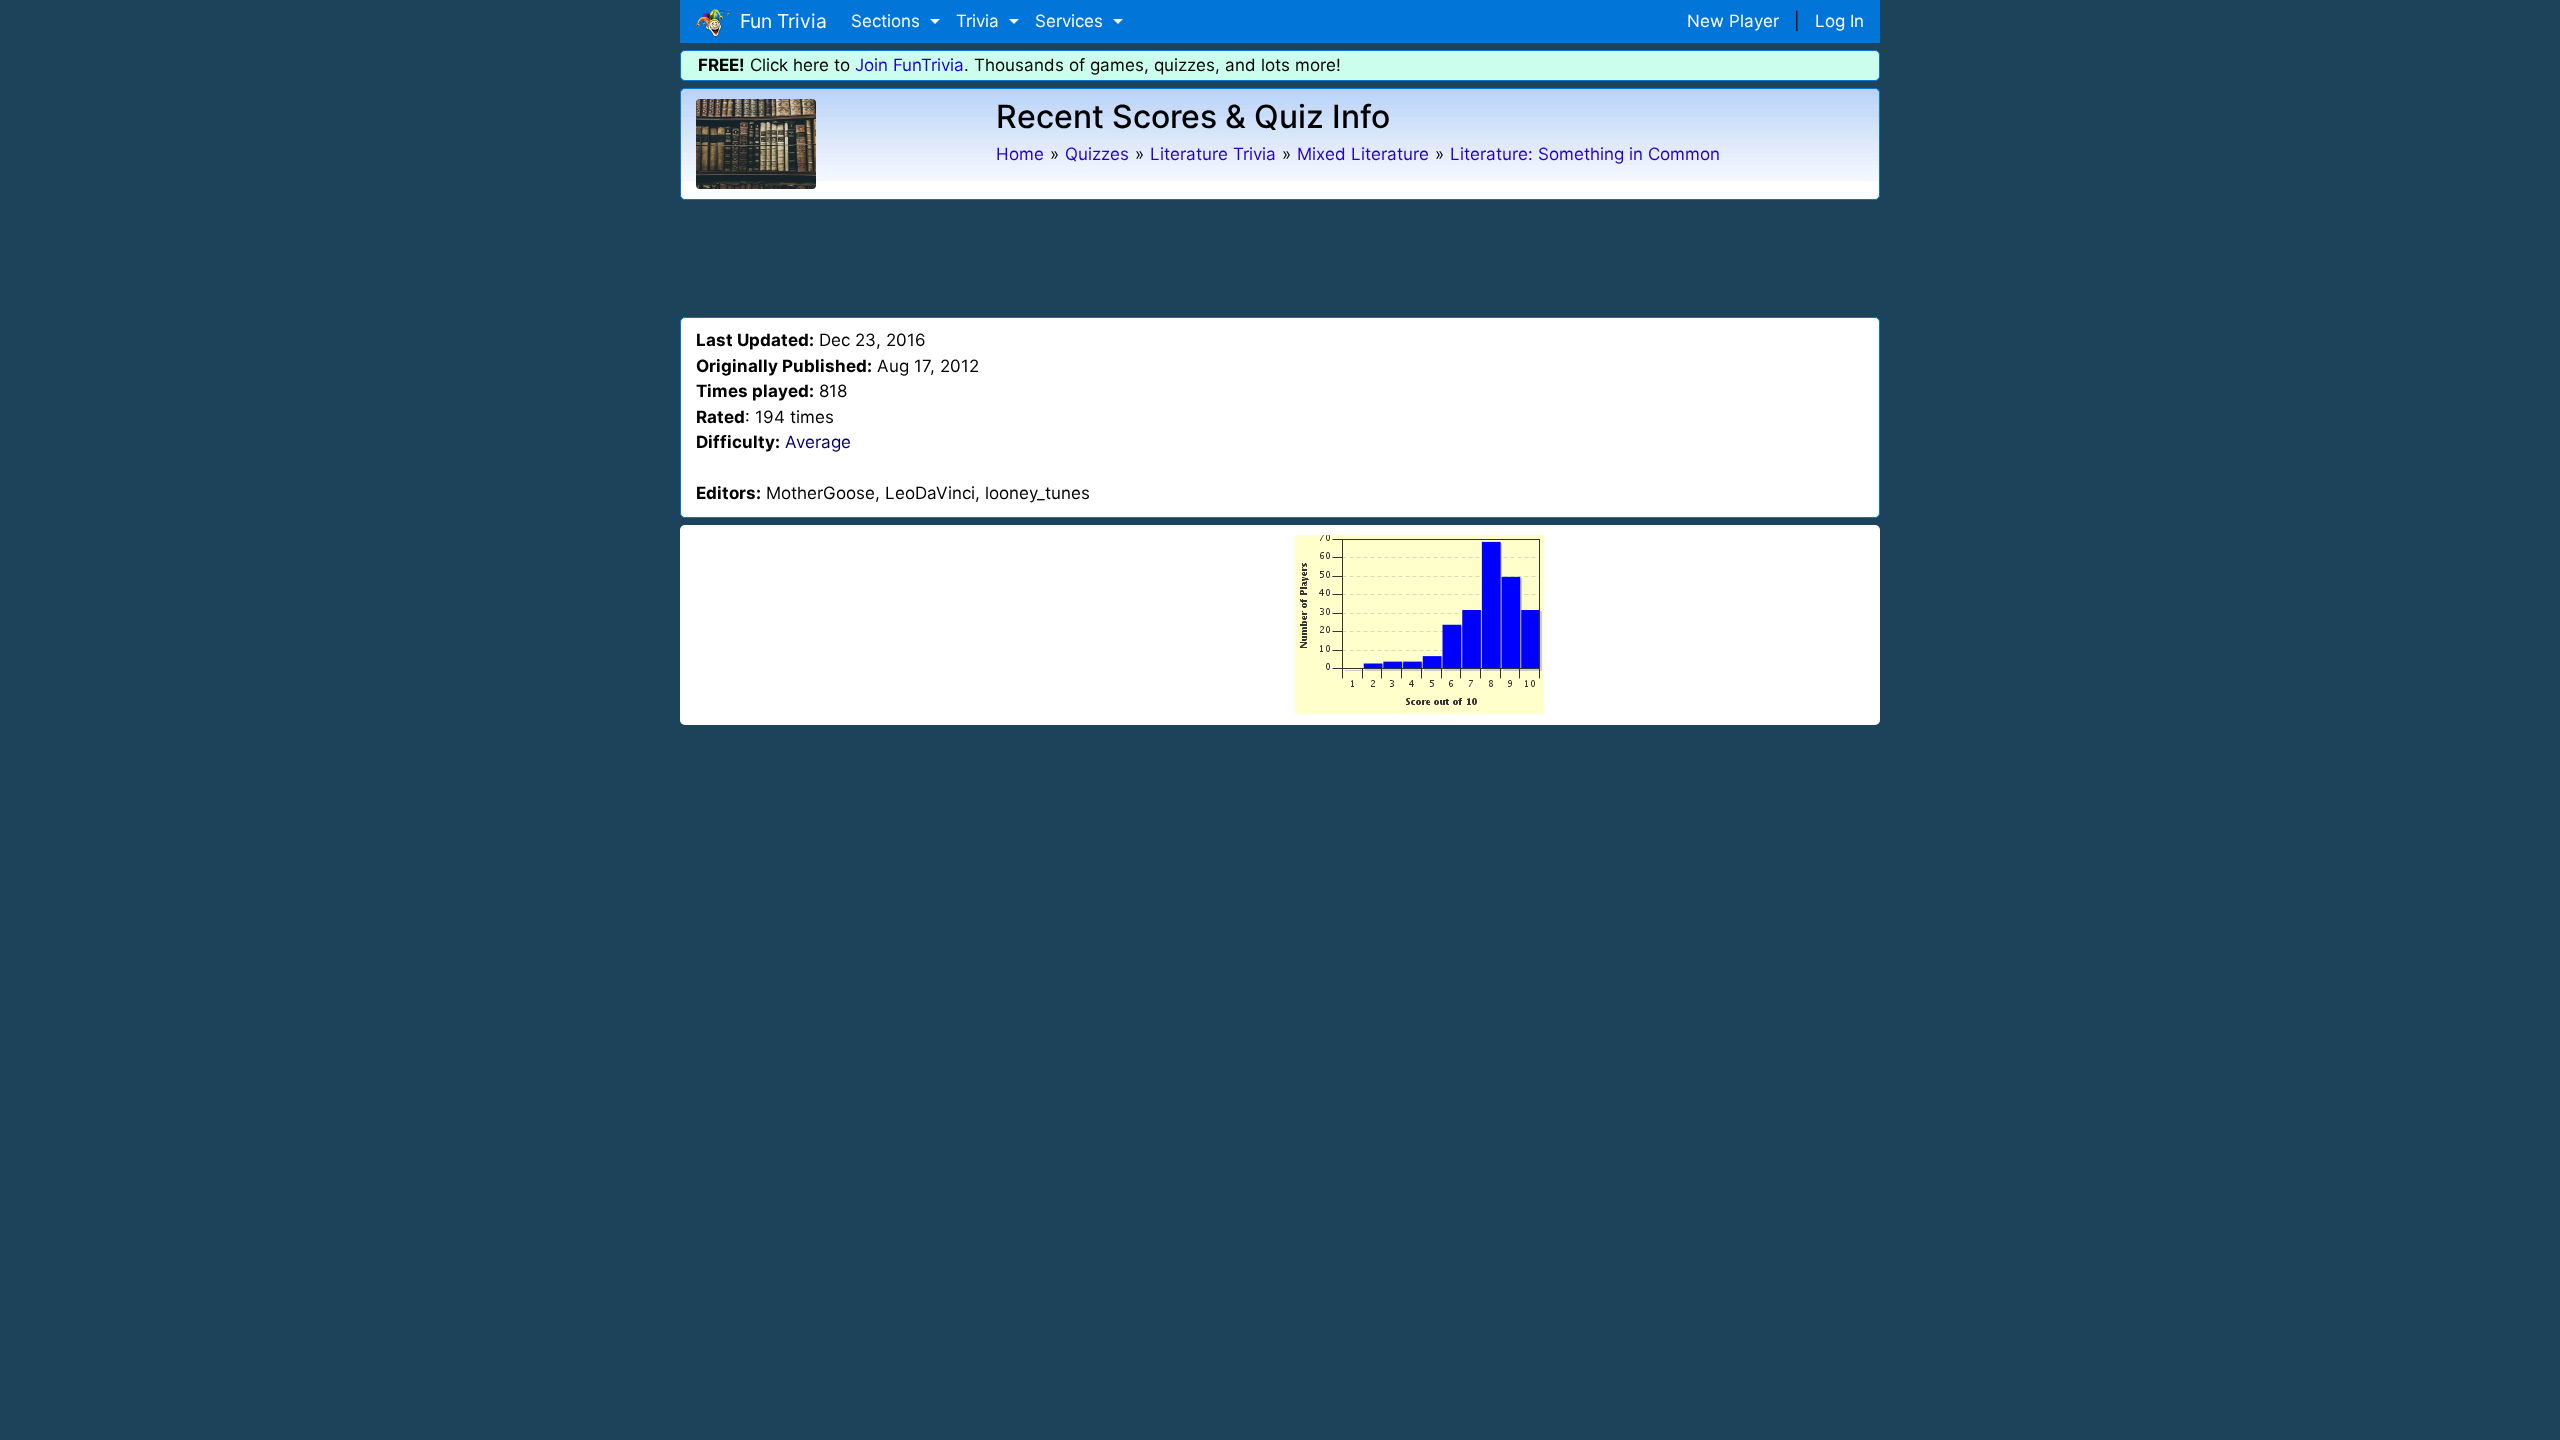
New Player (1733, 21)
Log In (1839, 21)
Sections (888, 21)
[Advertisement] (1280, 255)
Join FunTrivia (909, 65)
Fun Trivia (778, 21)
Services (1071, 21)
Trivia (980, 21)
